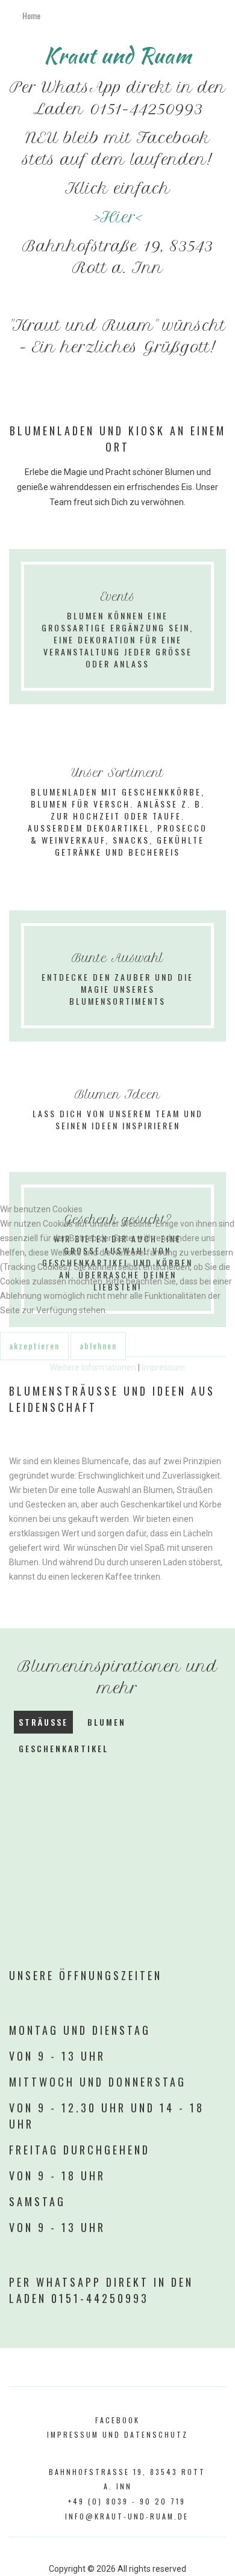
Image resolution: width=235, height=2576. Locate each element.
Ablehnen (98, 1345)
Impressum (163, 1367)
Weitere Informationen (93, 1367)
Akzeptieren (34, 1345)
